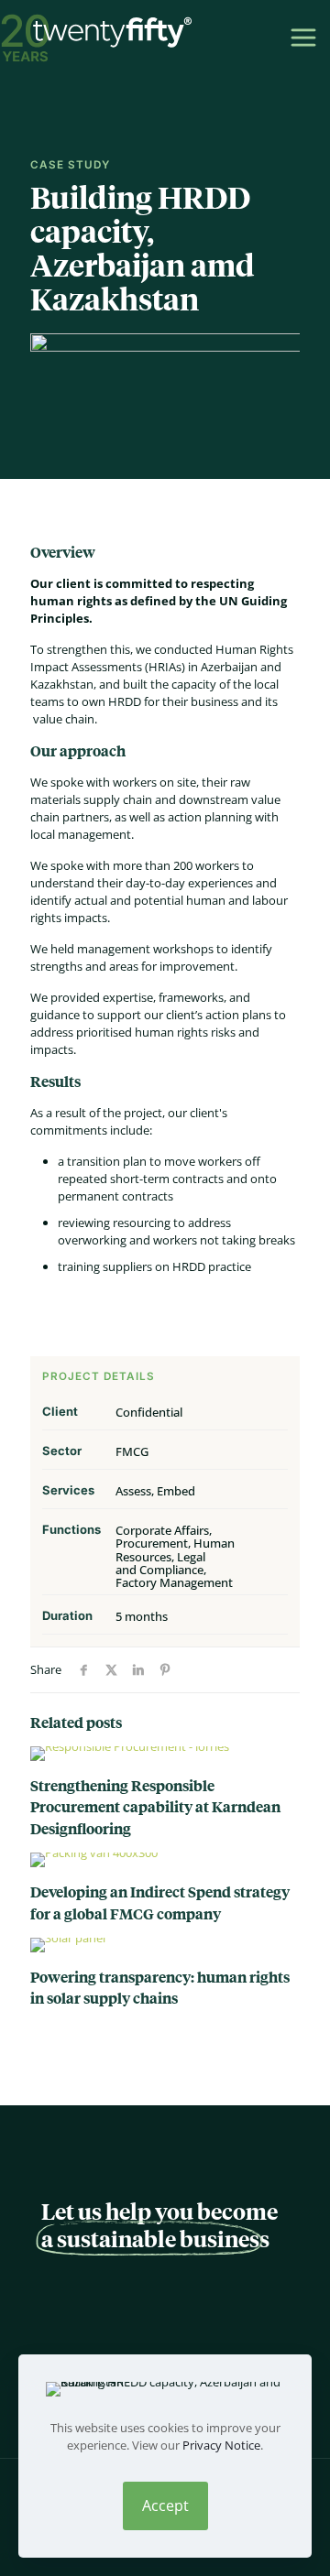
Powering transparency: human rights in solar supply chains (160, 1987)
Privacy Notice (221, 2445)
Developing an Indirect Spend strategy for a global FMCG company (160, 1902)
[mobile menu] (301, 37)
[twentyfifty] (96, 37)
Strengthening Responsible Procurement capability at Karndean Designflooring (155, 1807)
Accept (165, 2505)
